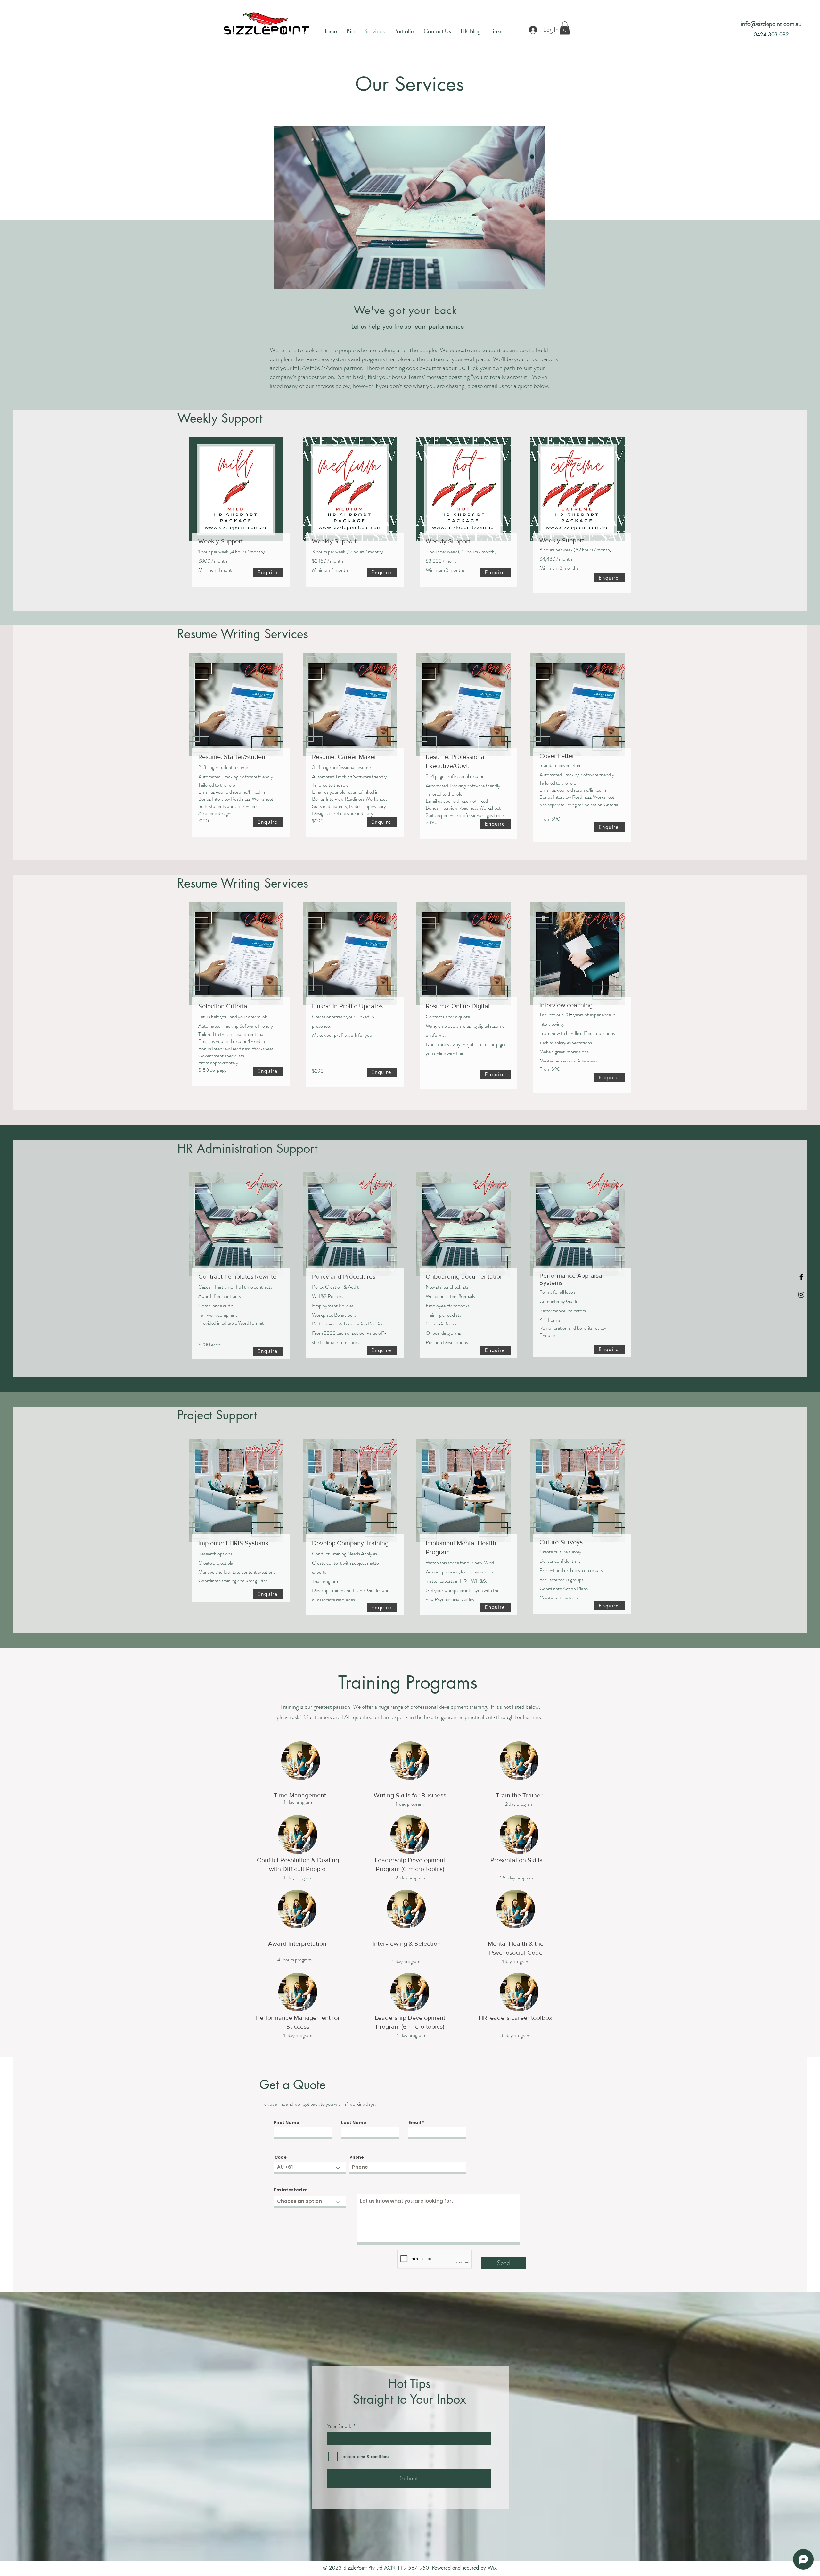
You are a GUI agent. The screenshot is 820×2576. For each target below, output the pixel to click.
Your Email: (339, 2426)
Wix (492, 2568)
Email (415, 2122)
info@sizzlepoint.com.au (771, 24)
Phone (357, 2157)
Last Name (354, 2122)
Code (281, 2157)
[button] (565, 28)
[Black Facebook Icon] (801, 1277)
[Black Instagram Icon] (801, 1295)
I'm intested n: (291, 2190)
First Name (287, 2122)
